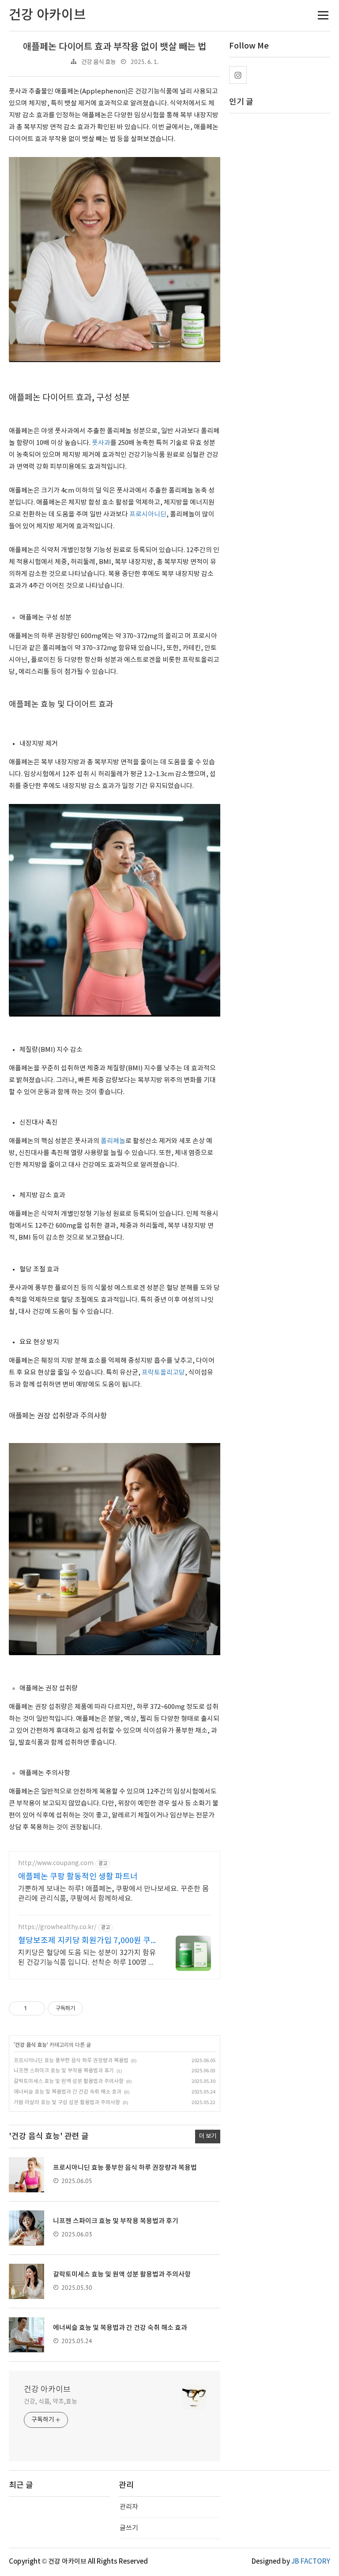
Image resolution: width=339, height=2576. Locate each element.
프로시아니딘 (148, 514)
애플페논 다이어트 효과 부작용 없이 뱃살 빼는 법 (115, 47)
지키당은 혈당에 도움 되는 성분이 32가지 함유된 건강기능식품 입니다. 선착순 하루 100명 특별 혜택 (87, 1958)
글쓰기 (129, 2528)
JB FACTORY (311, 2562)
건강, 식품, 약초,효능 (51, 2402)
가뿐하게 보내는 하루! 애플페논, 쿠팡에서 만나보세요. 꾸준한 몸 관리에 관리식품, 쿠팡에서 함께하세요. (113, 1894)
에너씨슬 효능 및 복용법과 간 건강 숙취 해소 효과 (68, 2092)
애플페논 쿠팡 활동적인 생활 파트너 (78, 1877)
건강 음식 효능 (98, 62)
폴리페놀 (113, 1141)
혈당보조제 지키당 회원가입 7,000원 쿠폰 (84, 1941)
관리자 (129, 2507)
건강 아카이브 (47, 2390)
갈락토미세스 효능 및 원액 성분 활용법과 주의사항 (69, 2081)
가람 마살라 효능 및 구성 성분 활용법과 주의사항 (67, 2103)
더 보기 (208, 2136)
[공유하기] (35, 2008)
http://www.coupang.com (56, 1863)
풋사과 (101, 443)
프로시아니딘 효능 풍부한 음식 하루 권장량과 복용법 (71, 2061)
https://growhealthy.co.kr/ (57, 1927)
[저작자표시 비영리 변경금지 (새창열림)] (95, 2008)
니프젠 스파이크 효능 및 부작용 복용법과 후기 (64, 2071)
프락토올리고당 (163, 1373)
